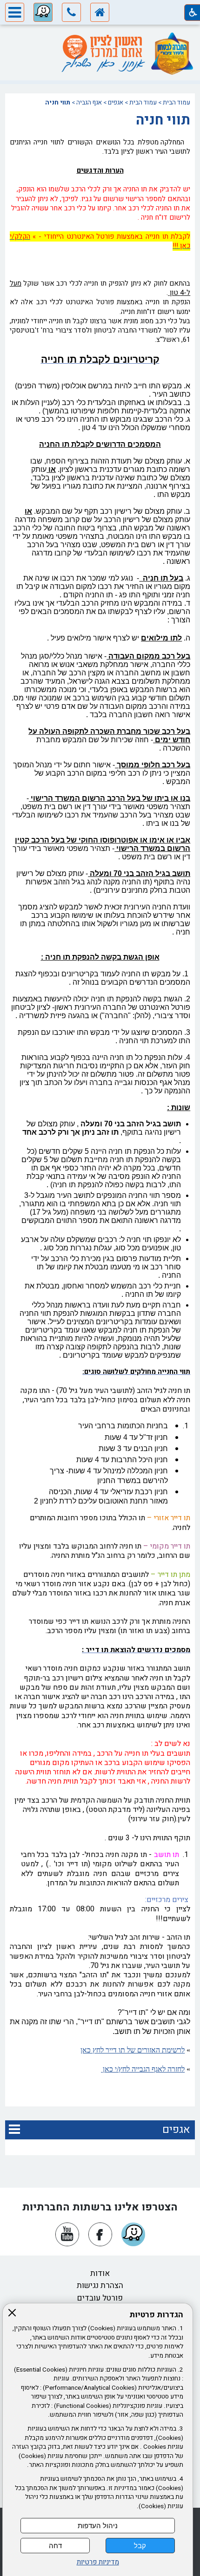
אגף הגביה (89, 103)
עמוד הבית (177, 103)
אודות (100, 2273)
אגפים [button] (176, 2130)
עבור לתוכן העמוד (100, 34)
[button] (71, 14)
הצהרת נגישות (100, 2285)
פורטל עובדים (100, 2298)
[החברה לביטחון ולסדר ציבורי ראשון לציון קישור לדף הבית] (100, 14)
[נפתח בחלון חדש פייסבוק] (100, 2234)
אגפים (116, 103)
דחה (55, 2546)
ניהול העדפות (98, 2526)
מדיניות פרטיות (98, 2562)
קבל (140, 2546)
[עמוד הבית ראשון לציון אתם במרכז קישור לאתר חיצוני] (102, 47)
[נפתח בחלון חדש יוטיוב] (67, 2234)
